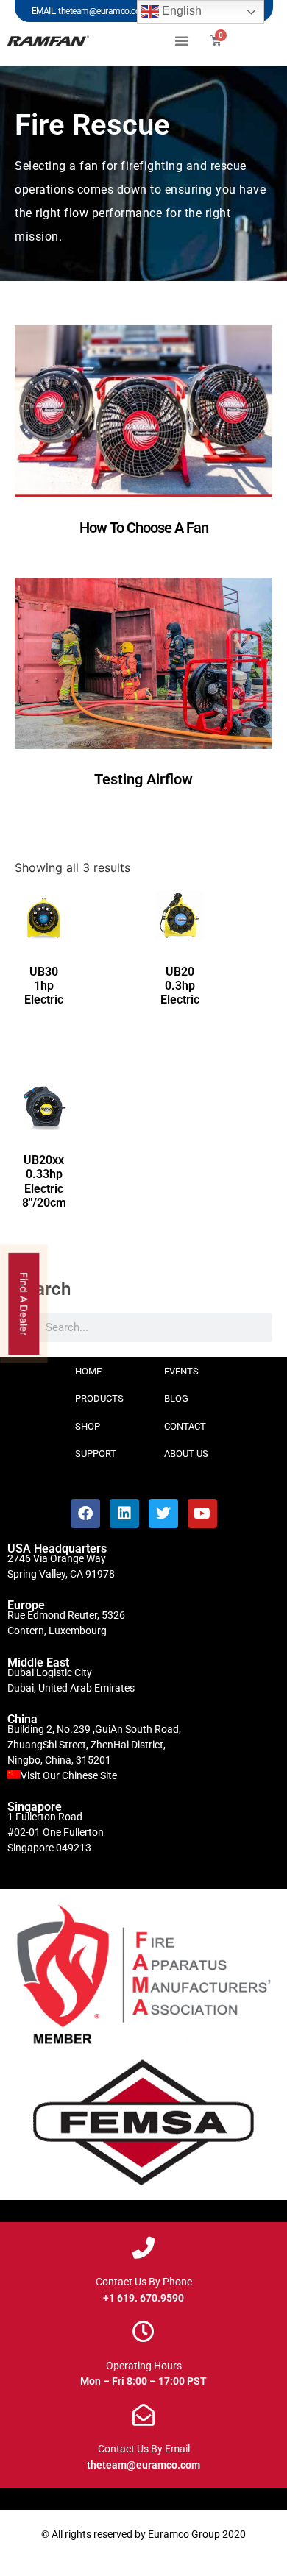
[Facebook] (85, 1514)
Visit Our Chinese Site (69, 1775)
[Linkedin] (124, 1514)
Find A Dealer (25, 1303)
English (180, 11)
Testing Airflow (143, 779)
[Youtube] (202, 1514)
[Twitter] (163, 1514)
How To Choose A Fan (144, 528)
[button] (182, 40)
